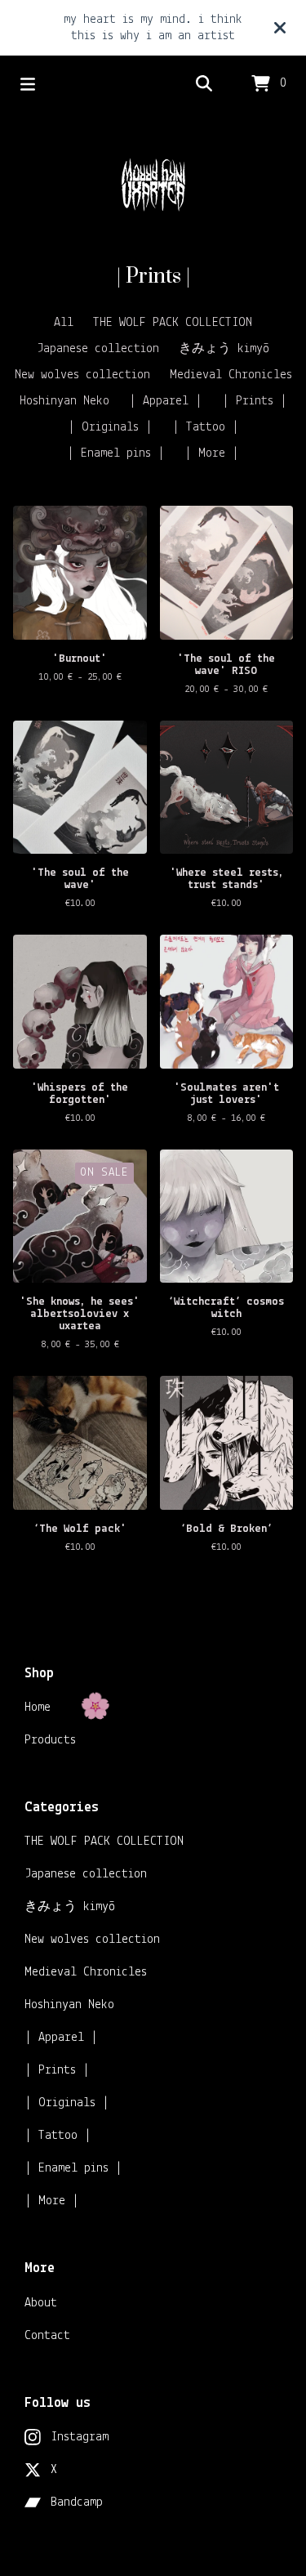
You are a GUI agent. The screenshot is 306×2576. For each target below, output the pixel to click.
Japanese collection (98, 349)
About (41, 2303)
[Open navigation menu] (28, 84)
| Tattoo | (206, 427)
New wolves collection (82, 375)
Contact (47, 2336)
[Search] (204, 84)
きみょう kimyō (224, 349)
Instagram (80, 2437)
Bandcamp (77, 2502)
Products (50, 1740)
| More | (212, 453)
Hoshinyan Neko (64, 401)
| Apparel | (166, 401)
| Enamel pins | (116, 453)
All (64, 323)
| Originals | (110, 427)
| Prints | (255, 401)
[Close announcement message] (280, 28)
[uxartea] (153, 188)
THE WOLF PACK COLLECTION (173, 323)
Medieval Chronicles (231, 375)
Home (38, 1708)
